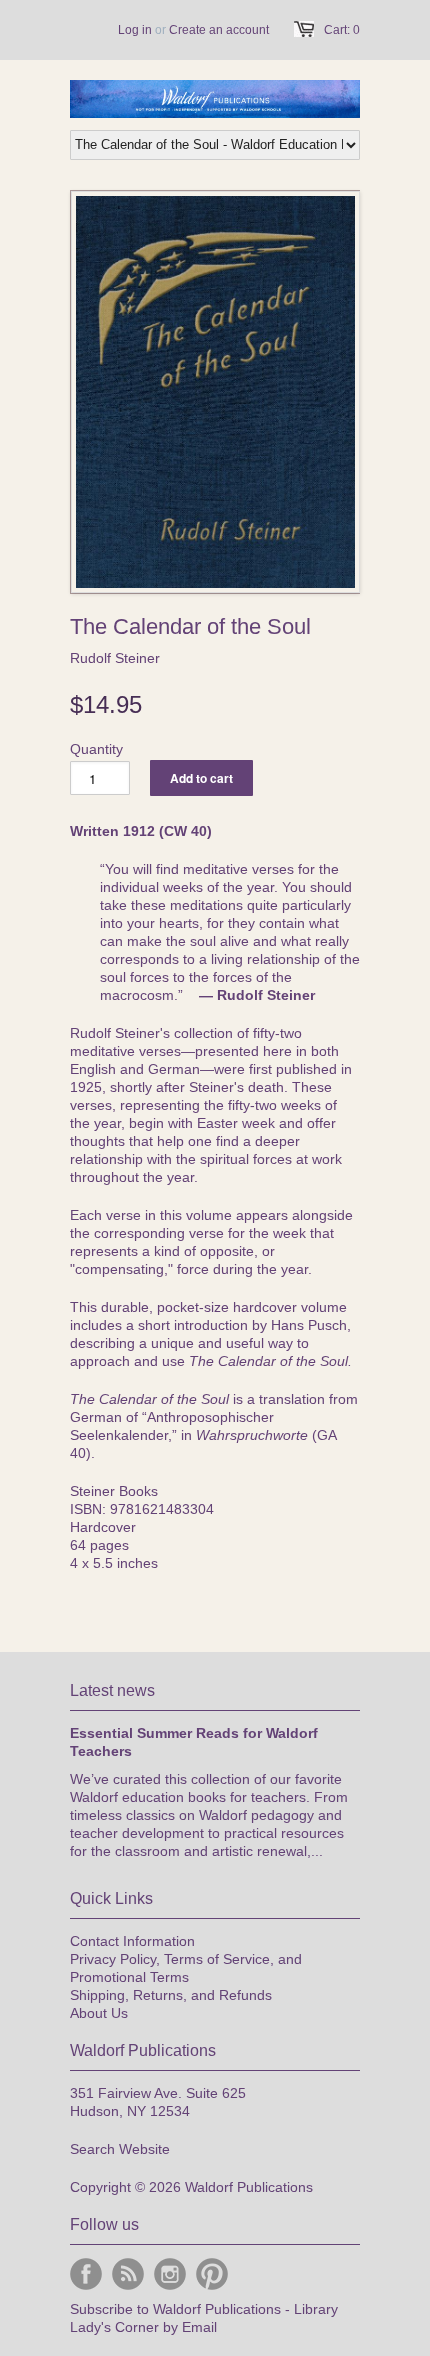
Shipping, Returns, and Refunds (171, 1995)
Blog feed (128, 2274)
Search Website (120, 2149)
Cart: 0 (342, 30)
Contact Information (132, 1941)
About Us (99, 2013)
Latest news (112, 1690)
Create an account (219, 30)
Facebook (86, 2274)
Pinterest (212, 2274)
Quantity (96, 749)
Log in (135, 30)
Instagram (170, 2274)
